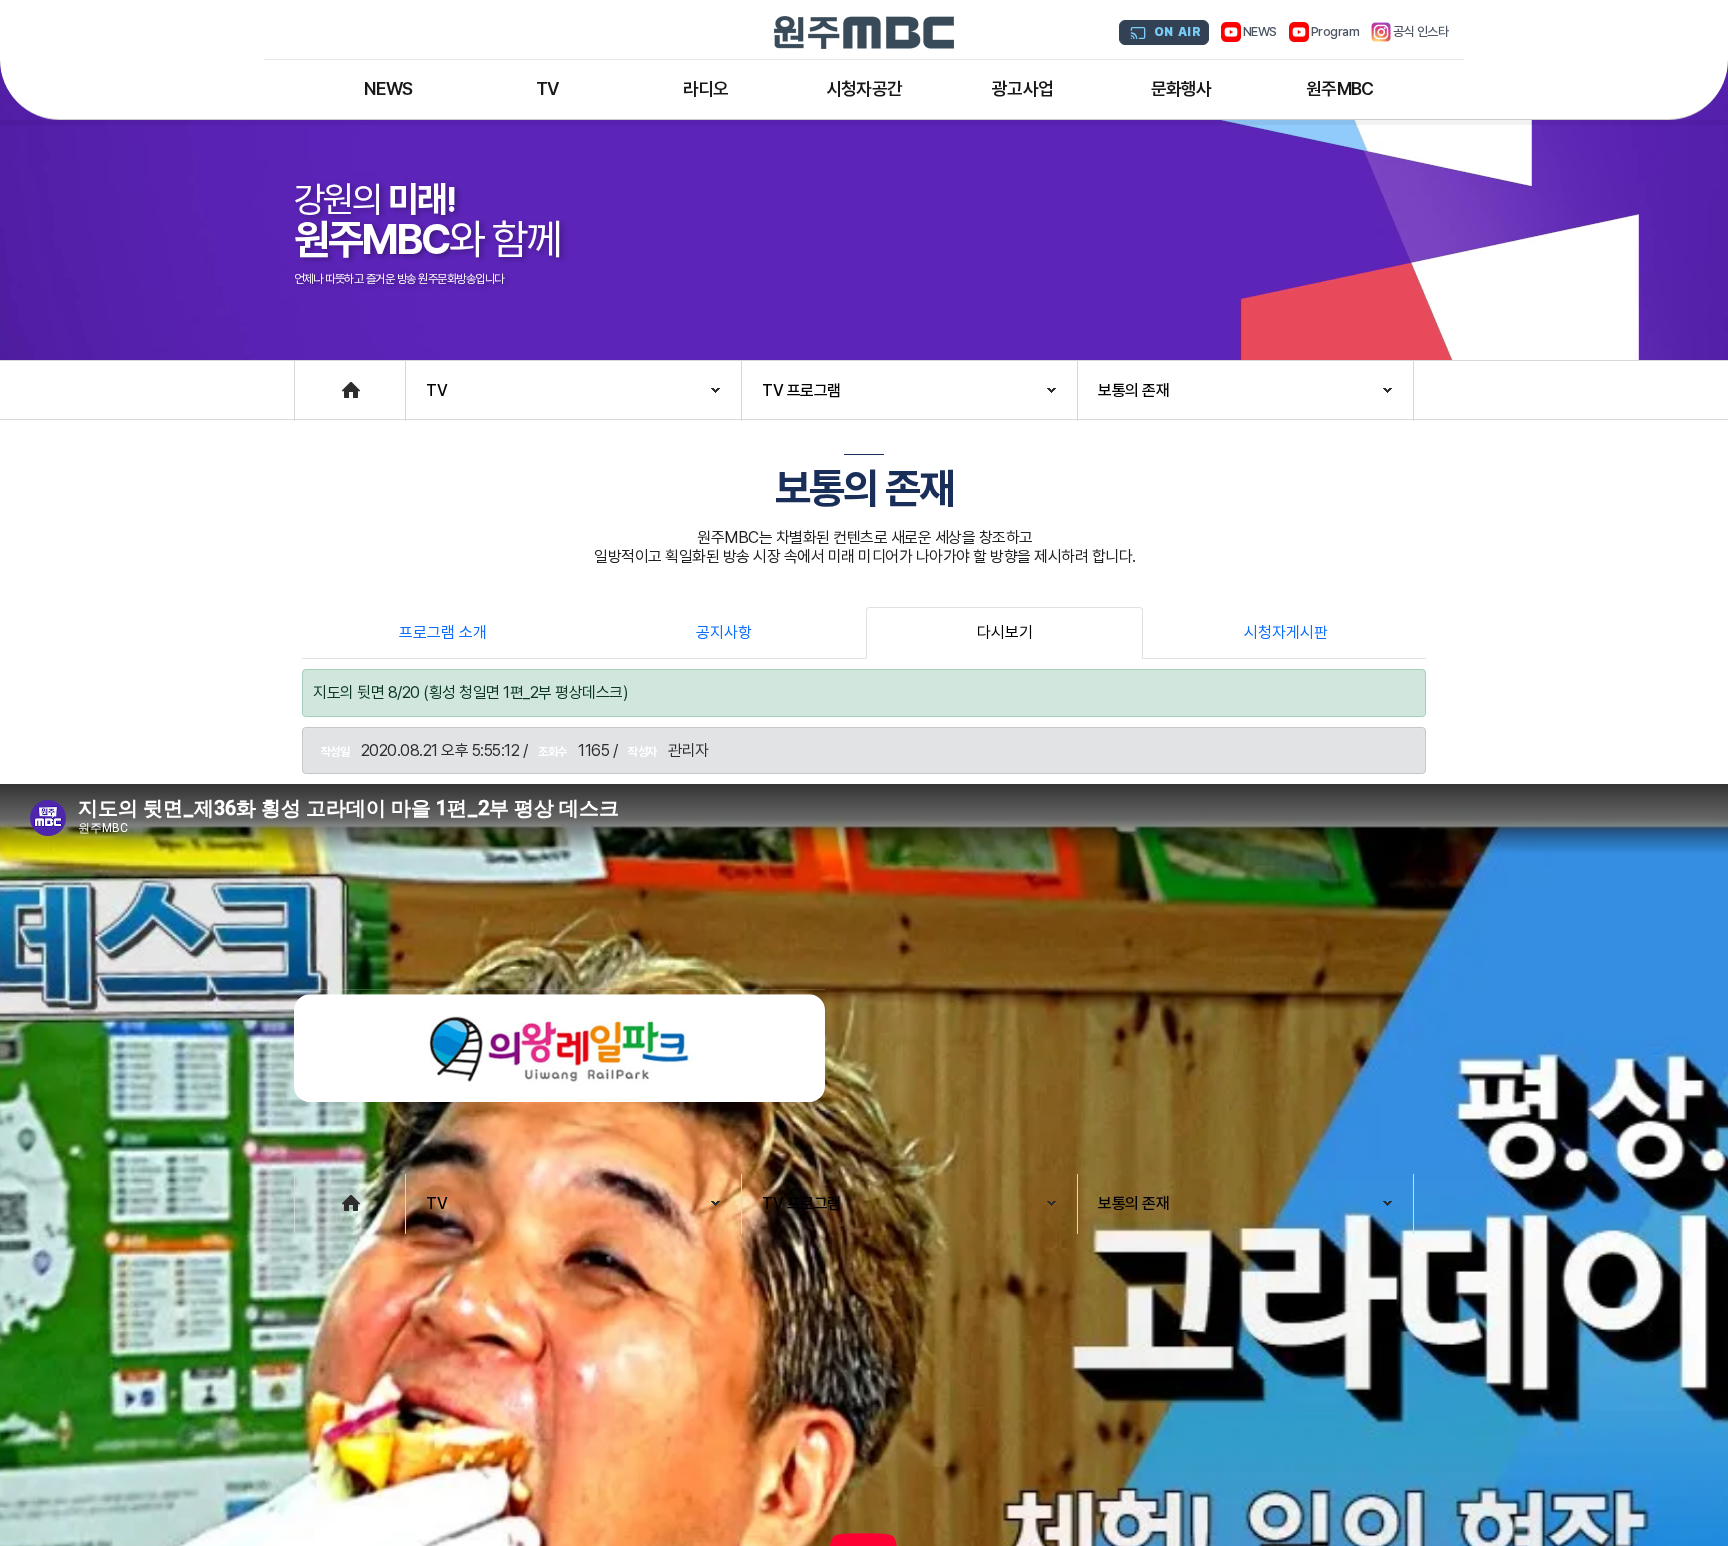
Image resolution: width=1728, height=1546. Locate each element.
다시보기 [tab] (1005, 632)
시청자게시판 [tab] (1286, 632)
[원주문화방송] (864, 32)
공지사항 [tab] (724, 632)
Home (315, 380)
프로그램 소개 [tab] (443, 632)
